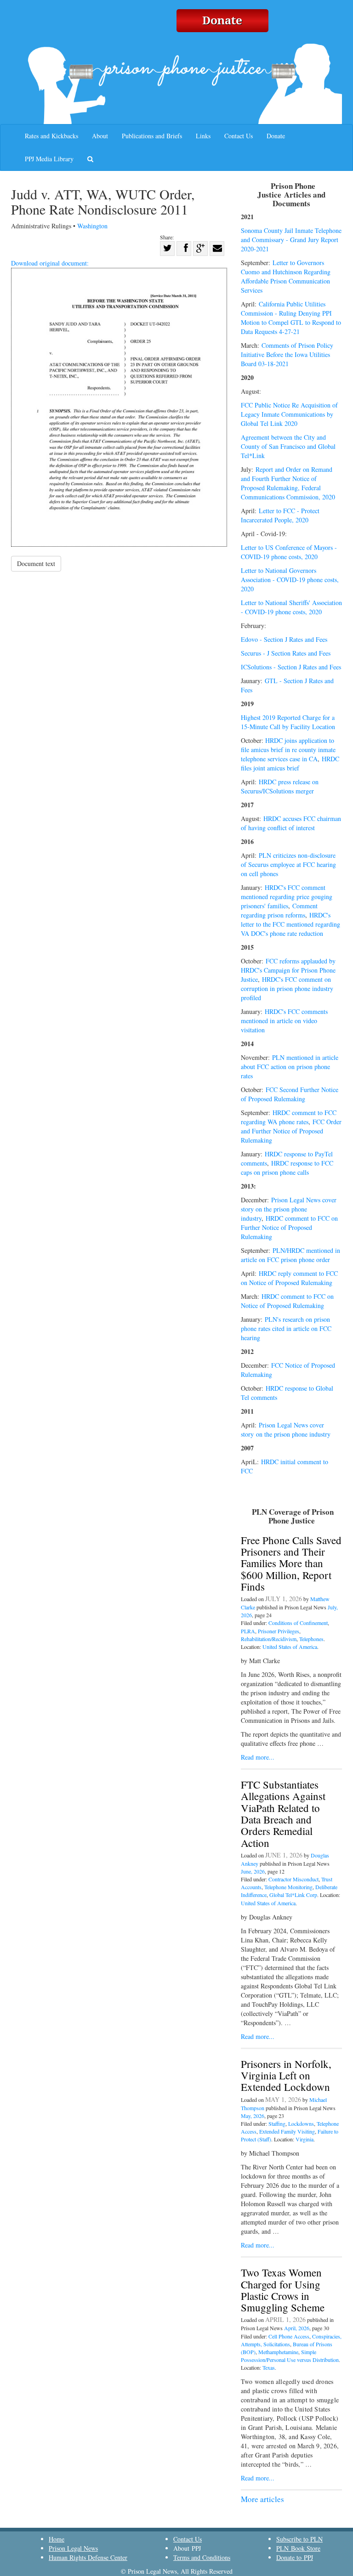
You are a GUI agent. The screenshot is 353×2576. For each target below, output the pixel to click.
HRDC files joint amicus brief (290, 763)
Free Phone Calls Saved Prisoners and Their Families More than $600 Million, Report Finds (291, 1563)
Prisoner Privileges (279, 1631)
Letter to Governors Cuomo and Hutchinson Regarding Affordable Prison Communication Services (286, 276)
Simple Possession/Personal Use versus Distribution (290, 2356)
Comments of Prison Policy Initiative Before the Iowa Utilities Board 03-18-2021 (287, 354)
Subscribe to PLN (299, 2539)
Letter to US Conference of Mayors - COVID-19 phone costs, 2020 (289, 552)
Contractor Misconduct (293, 1879)
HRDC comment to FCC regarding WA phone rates (289, 1117)
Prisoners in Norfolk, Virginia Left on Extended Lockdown (286, 2075)
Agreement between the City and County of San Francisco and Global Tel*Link (288, 446)
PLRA (248, 1631)
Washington (92, 226)
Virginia (305, 2139)
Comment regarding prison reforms (279, 910)
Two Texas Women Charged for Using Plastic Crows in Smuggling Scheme (283, 2290)
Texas (269, 2367)
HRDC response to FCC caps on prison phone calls (287, 1168)
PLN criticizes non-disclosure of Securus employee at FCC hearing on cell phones (288, 864)
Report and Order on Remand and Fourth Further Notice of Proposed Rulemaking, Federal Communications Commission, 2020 (288, 483)
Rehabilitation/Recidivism (269, 1639)
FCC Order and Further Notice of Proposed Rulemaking (291, 1131)
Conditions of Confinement (298, 1623)
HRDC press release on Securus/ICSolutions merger (280, 786)
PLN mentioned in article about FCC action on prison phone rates (290, 1067)
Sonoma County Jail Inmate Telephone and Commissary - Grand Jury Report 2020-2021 (291, 240)
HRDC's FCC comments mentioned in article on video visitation (284, 1021)
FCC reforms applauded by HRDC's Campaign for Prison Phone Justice (288, 970)
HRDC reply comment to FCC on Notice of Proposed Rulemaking (289, 1278)
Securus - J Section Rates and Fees (286, 653)
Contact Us (239, 136)
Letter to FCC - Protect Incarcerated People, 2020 (280, 515)
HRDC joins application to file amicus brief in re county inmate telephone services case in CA (288, 750)
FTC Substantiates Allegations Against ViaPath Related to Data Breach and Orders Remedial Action (283, 1813)
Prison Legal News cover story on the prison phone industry (289, 1209)
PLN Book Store (298, 2548)
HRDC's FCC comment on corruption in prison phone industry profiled (287, 988)
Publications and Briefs (152, 136)
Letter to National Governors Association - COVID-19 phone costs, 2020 (290, 580)
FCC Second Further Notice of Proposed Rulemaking (290, 1094)
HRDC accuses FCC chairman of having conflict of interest (291, 823)
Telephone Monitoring (288, 1887)
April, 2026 (297, 2328)
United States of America (290, 1647)
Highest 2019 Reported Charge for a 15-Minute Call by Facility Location (288, 722)
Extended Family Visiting (287, 2131)
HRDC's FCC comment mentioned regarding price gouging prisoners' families (287, 897)
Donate (276, 136)
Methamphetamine (278, 2352)
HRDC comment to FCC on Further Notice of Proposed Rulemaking (289, 1227)
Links (203, 136)
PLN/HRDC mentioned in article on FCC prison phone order (290, 1255)
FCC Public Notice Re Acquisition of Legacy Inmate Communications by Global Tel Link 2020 (289, 414)
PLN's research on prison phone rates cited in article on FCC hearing (286, 1328)
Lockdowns (301, 2123)
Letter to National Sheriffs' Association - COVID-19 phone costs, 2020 (291, 607)
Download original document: (50, 263)
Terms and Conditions (202, 2557)
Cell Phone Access (289, 2336)
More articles (262, 2499)
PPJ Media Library (49, 159)
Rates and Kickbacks (51, 136)
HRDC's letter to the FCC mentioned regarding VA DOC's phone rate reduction (290, 924)
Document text (36, 563)
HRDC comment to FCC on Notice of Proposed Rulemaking (287, 1301)
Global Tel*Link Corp (293, 1895)
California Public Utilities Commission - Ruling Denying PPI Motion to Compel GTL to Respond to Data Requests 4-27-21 (291, 318)
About (100, 136)
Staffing (277, 2123)
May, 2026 (253, 2116)
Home (57, 2539)
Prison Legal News (73, 2548)
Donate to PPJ (295, 2557)
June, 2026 (253, 1871)
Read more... (258, 1757)
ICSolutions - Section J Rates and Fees (291, 667)
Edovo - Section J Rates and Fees (284, 639)
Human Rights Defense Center (88, 2557)
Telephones (311, 1639)
